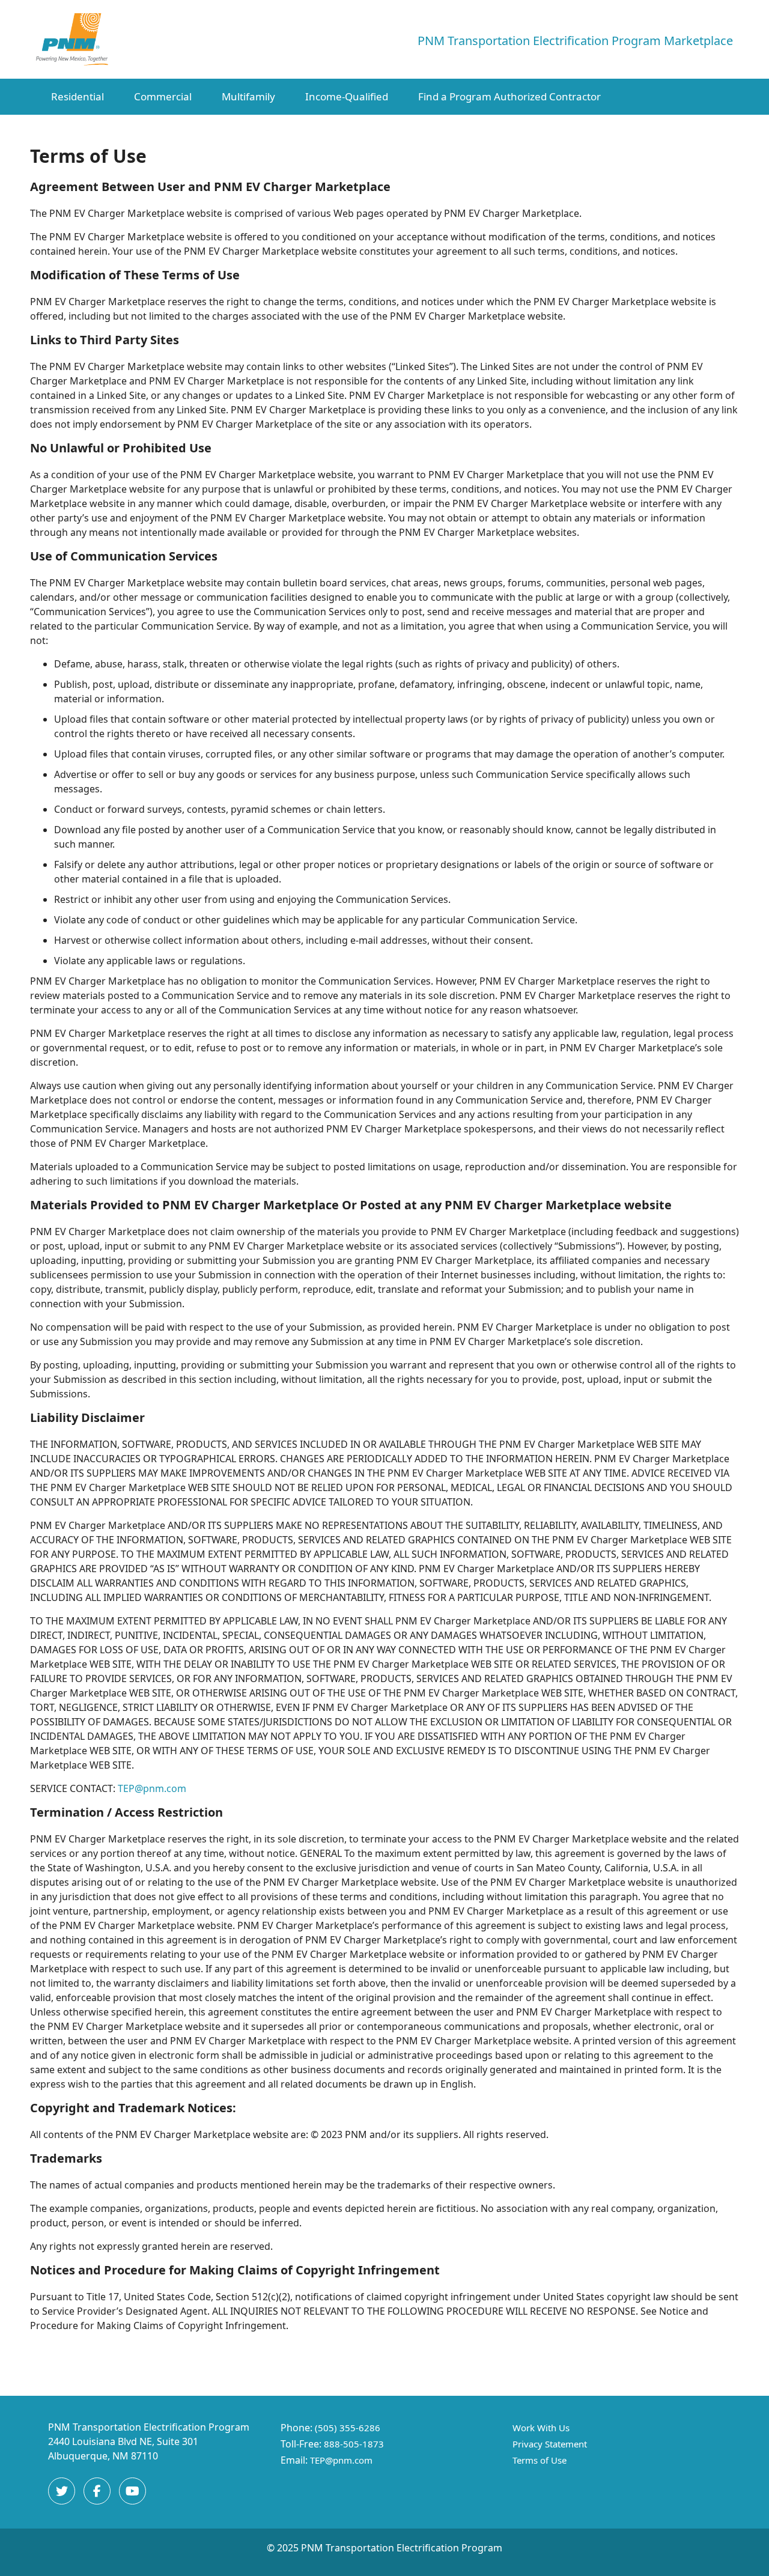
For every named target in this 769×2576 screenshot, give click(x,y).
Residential (78, 96)
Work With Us (541, 2428)
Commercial (163, 96)
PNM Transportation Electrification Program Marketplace (575, 41)
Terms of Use (540, 2460)
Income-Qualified (347, 96)
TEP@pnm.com (152, 1788)
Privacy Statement (550, 2444)
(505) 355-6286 (348, 2428)
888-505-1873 (354, 2444)
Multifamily (248, 96)
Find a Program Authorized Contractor (509, 96)
